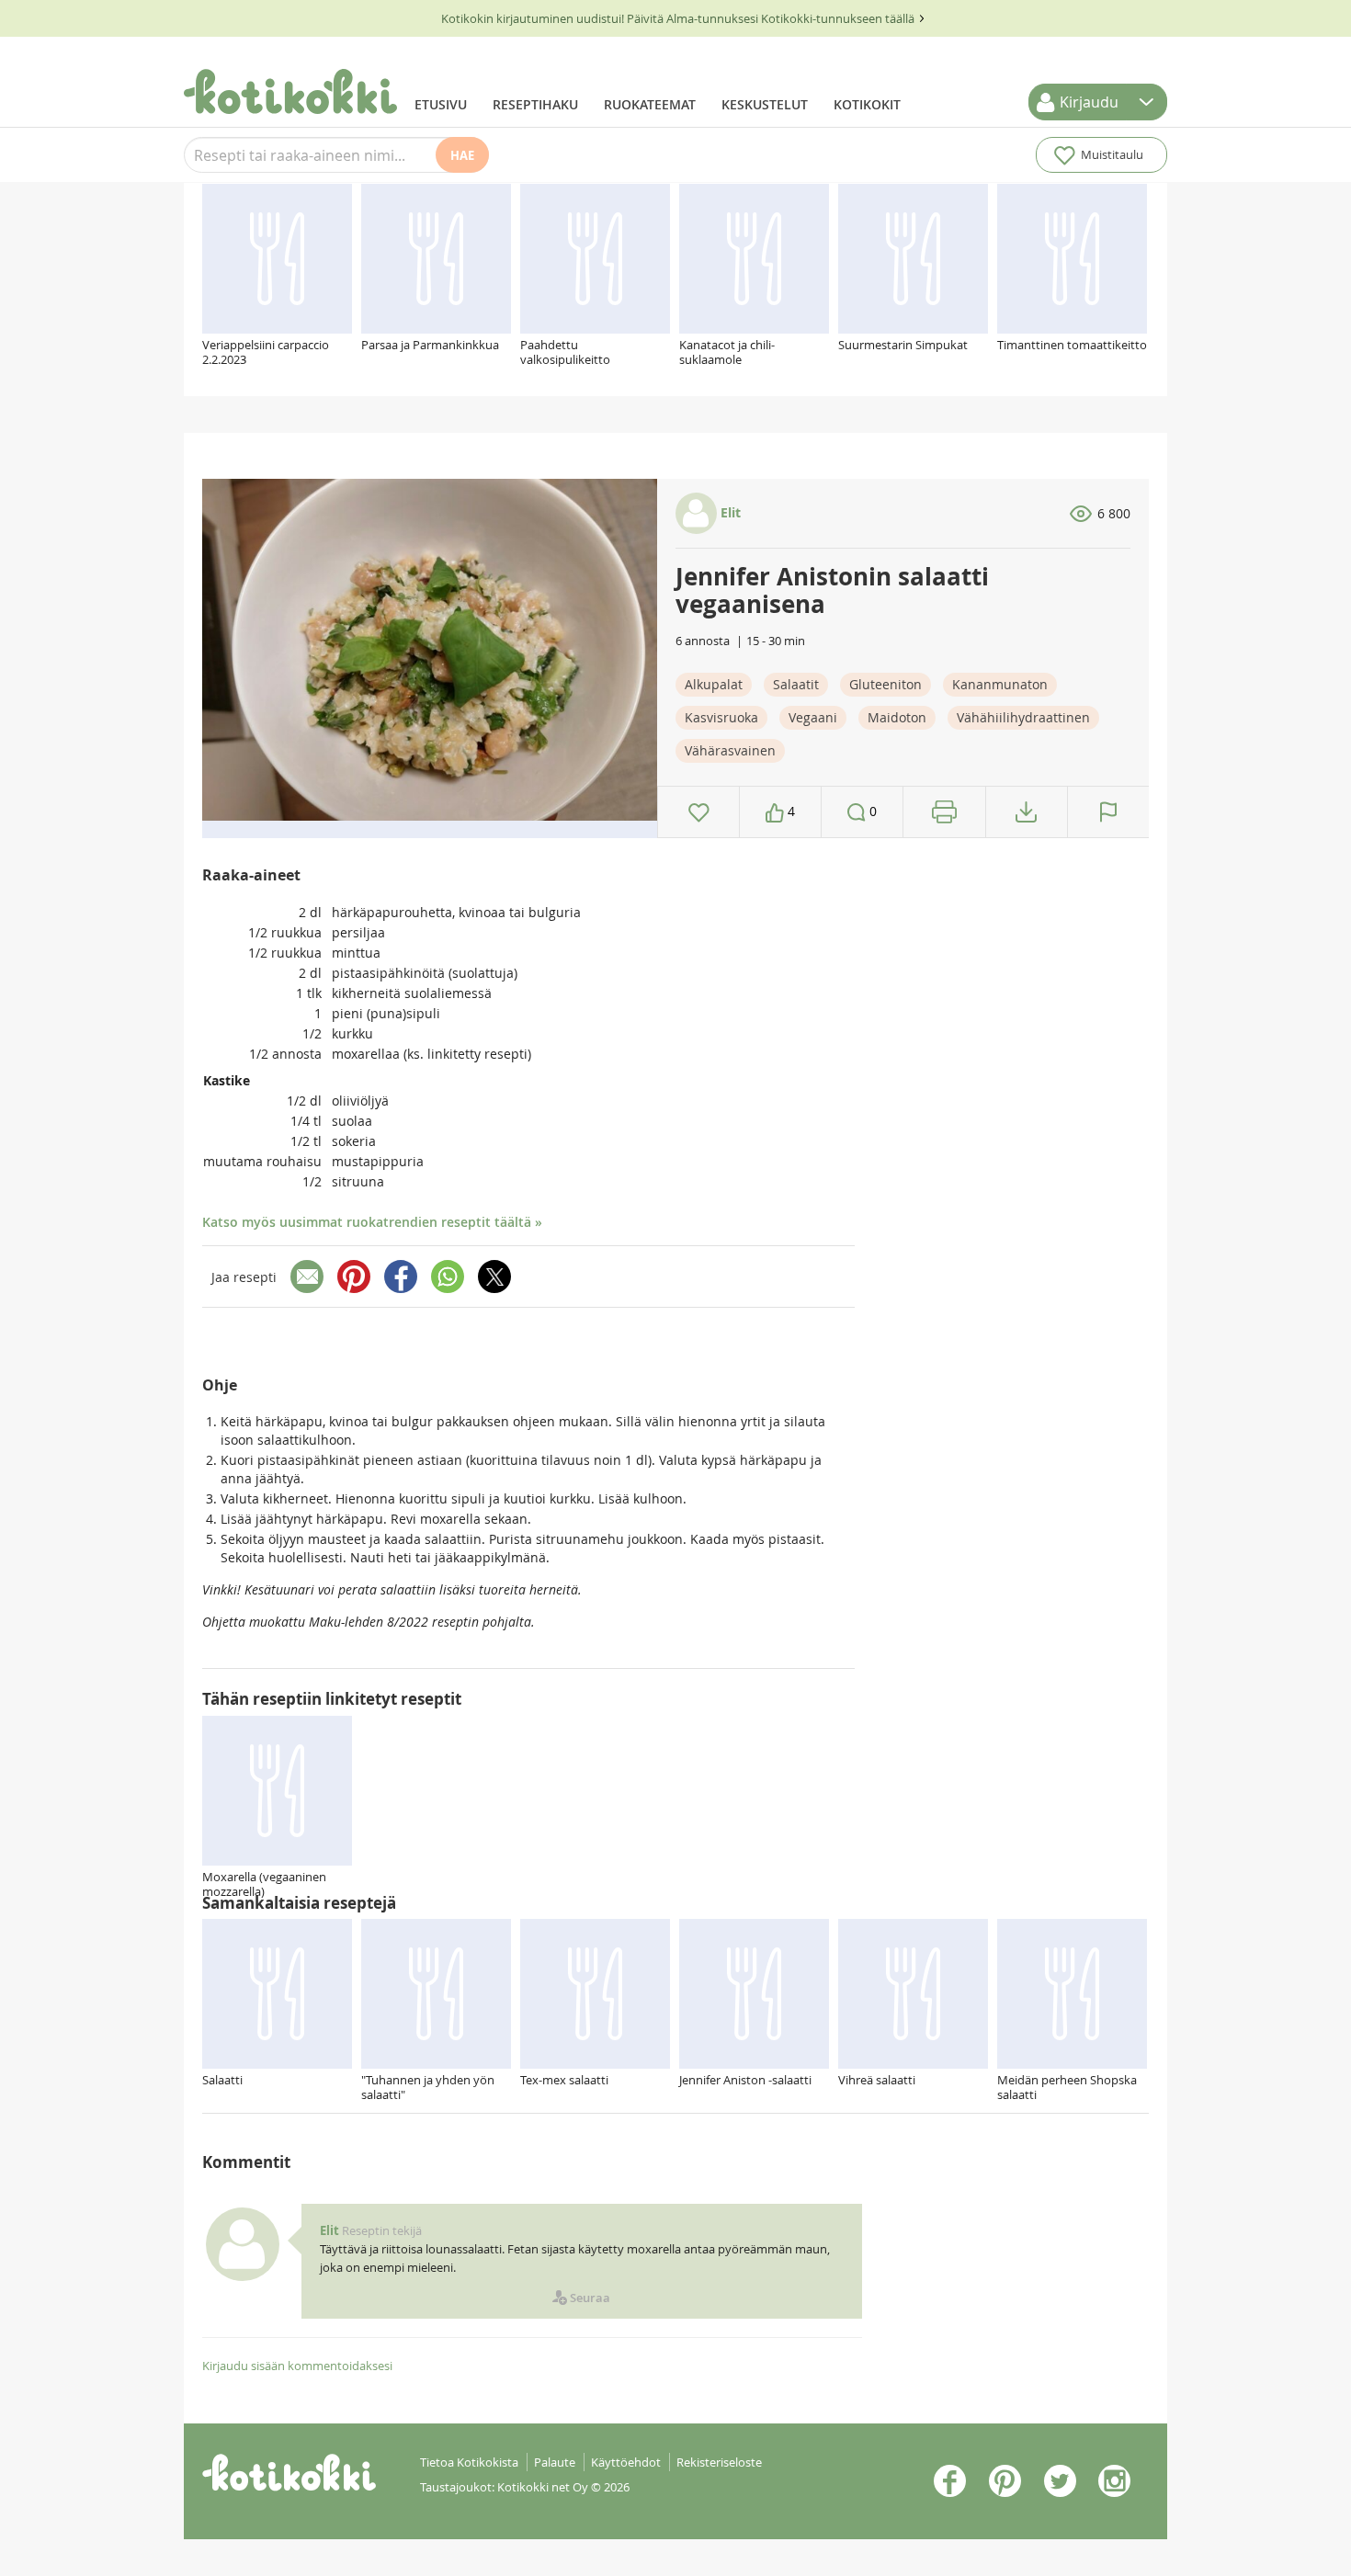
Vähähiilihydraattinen (1023, 717)
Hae (462, 155)
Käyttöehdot (626, 2462)
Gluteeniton (886, 684)
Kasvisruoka (721, 717)
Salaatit (796, 684)
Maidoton (897, 717)
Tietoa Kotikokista (469, 2462)
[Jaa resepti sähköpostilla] (307, 1277)
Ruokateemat (650, 104)
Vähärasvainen (730, 750)
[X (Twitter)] (494, 1277)
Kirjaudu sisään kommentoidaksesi (297, 2366)
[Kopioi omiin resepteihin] (1026, 812)
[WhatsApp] (448, 1277)
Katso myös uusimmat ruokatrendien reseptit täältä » (372, 1222)
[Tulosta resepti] (944, 812)
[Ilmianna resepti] (1108, 812)
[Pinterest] (354, 1277)
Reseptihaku (535, 104)
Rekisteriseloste (719, 2462)
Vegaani (813, 717)
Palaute (555, 2462)
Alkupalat (714, 684)
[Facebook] (401, 1277)
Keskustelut (765, 104)
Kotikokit (867, 104)
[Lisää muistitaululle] (699, 812)
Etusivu (441, 104)
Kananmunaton (1000, 684)
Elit (729, 512)
